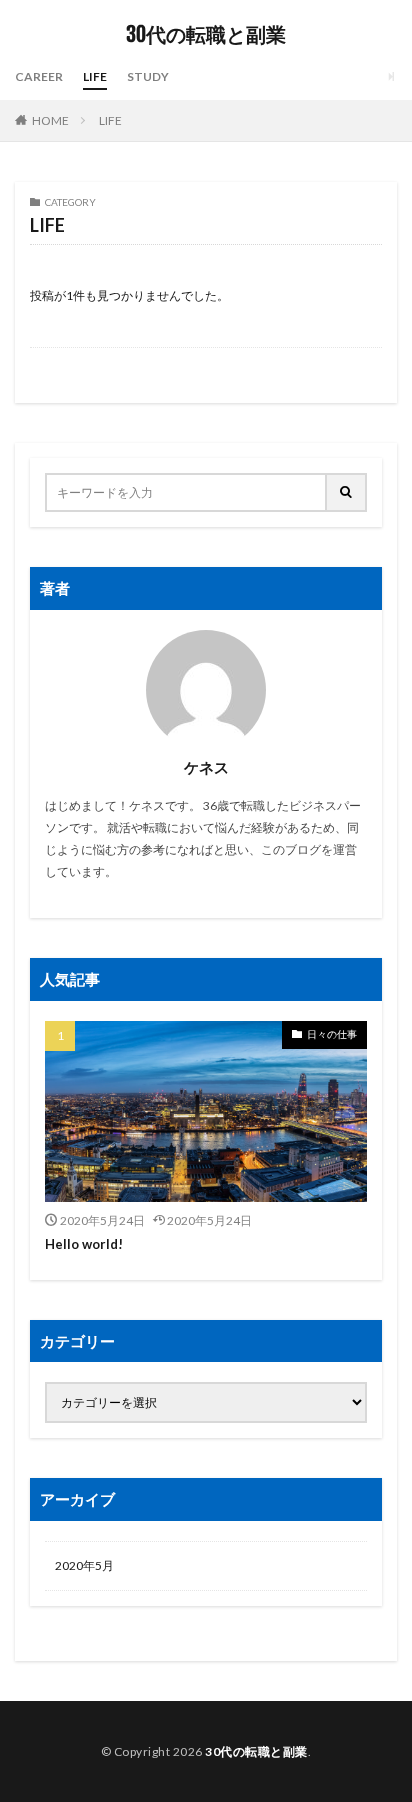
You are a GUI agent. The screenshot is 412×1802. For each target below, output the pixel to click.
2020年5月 (84, 1565)
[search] (347, 492)
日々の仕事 (332, 1034)
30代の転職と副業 (206, 35)
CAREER (39, 76)
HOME (50, 120)
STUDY (148, 76)
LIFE (95, 76)
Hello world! (84, 1244)
